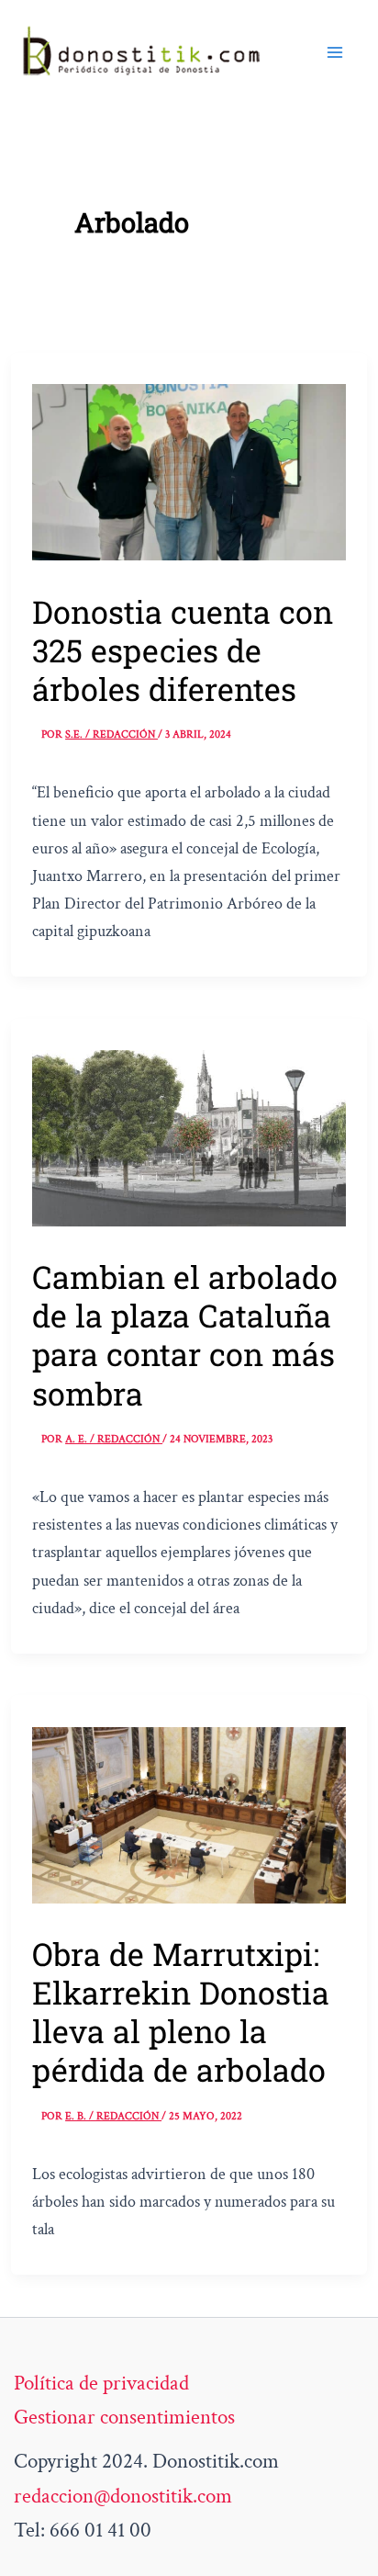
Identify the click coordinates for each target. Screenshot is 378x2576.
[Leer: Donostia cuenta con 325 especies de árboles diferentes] (189, 470)
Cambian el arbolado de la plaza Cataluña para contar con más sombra (185, 1334)
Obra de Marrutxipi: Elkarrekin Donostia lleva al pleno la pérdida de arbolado (181, 2011)
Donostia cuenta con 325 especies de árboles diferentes (183, 650)
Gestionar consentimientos (124, 2417)
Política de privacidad (101, 2383)
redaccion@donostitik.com (123, 2496)
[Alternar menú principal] (335, 52)
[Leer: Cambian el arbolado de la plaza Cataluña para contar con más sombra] (189, 1136)
